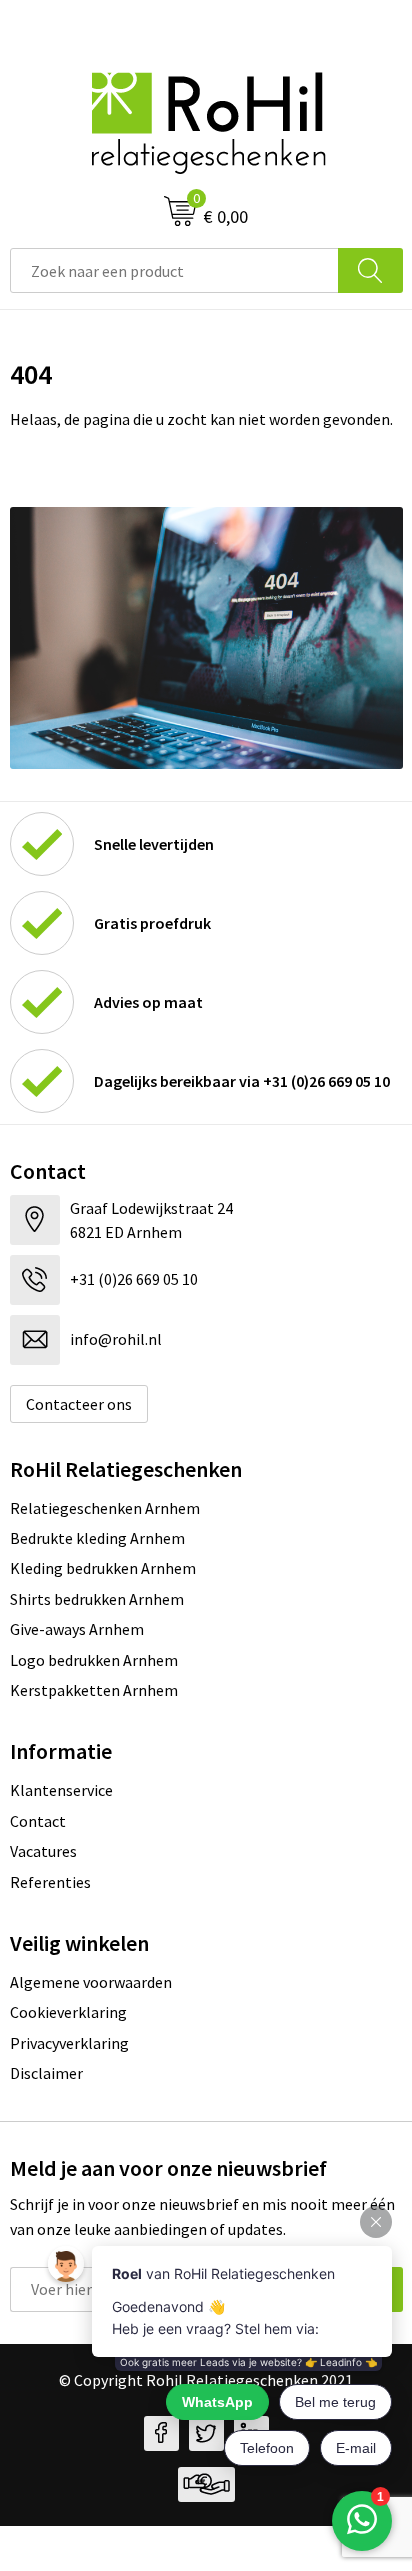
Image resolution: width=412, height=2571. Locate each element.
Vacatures (43, 1851)
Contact (38, 1821)
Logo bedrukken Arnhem (94, 1660)
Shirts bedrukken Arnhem (97, 1599)
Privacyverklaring (69, 2043)
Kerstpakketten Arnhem (94, 1690)
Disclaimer (46, 2073)
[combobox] (174, 270)
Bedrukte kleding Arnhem (97, 1538)
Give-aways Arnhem (77, 1629)
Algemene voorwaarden (91, 1982)
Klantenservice (61, 1790)
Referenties (50, 1882)
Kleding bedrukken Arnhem (103, 1568)
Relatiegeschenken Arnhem (105, 1508)
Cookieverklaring (68, 2012)
